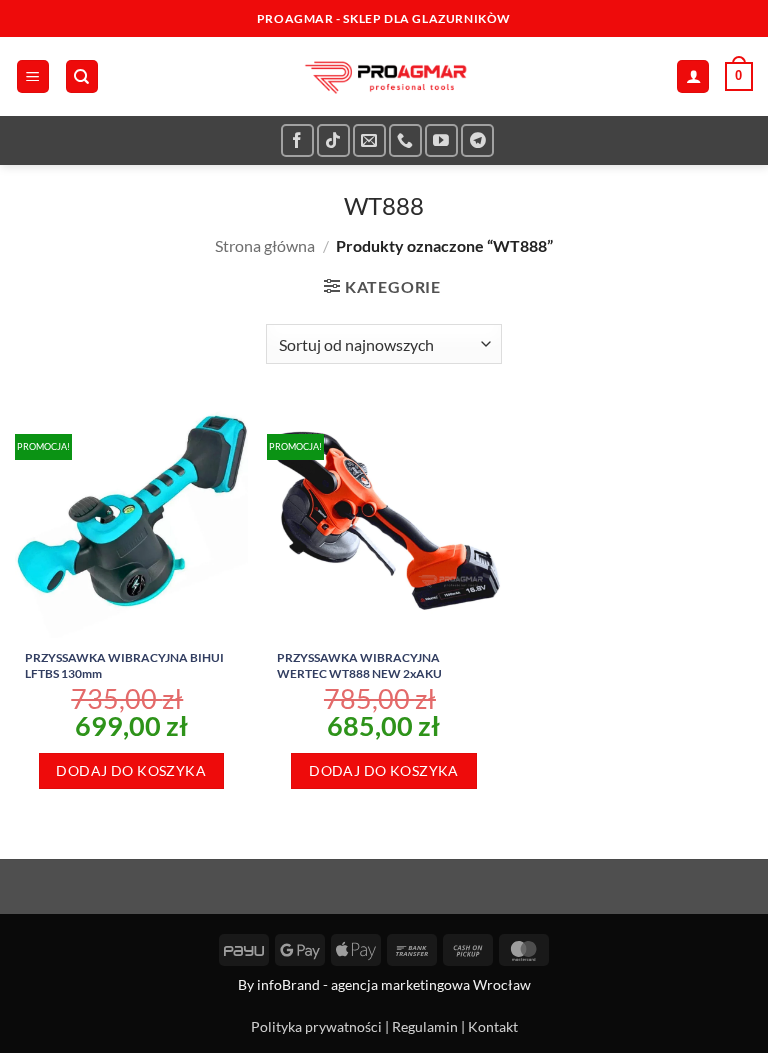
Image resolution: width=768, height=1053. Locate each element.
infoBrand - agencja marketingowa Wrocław (394, 984)
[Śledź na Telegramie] (477, 140)
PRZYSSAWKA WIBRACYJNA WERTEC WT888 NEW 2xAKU (359, 665)
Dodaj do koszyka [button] (131, 770)
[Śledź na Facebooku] (297, 140)
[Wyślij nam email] (369, 140)
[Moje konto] (693, 76)
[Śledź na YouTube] (441, 140)
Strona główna (265, 245)
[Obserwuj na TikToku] (333, 140)
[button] (33, 76)
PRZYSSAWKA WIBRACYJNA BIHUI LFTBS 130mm (124, 665)
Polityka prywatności (316, 1026)
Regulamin (425, 1026)
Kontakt (493, 1026)
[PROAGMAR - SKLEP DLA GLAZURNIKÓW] (384, 76)
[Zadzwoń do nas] (405, 140)
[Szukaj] (82, 76)
